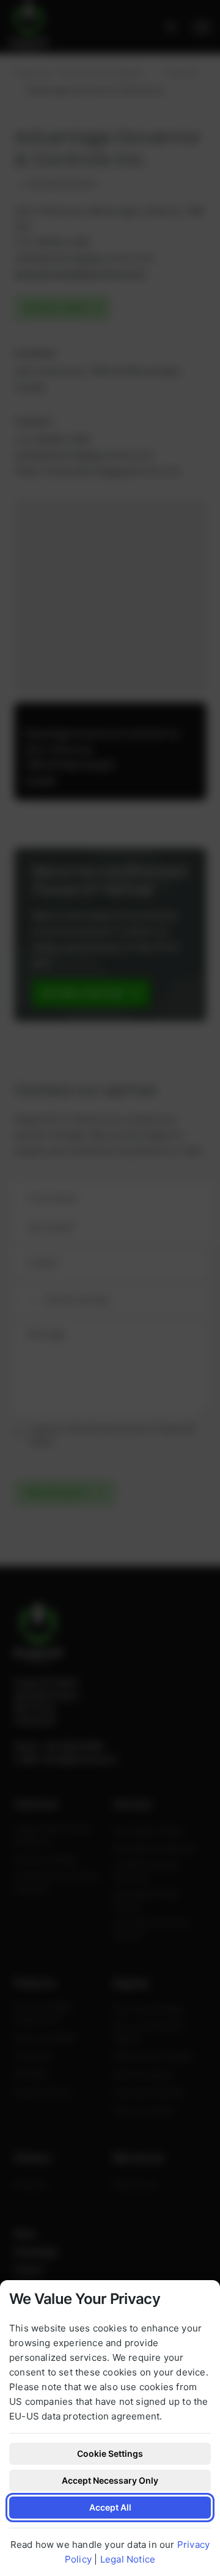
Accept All (110, 2507)
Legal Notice (128, 2559)
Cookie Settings (110, 2453)
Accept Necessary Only (110, 2480)
